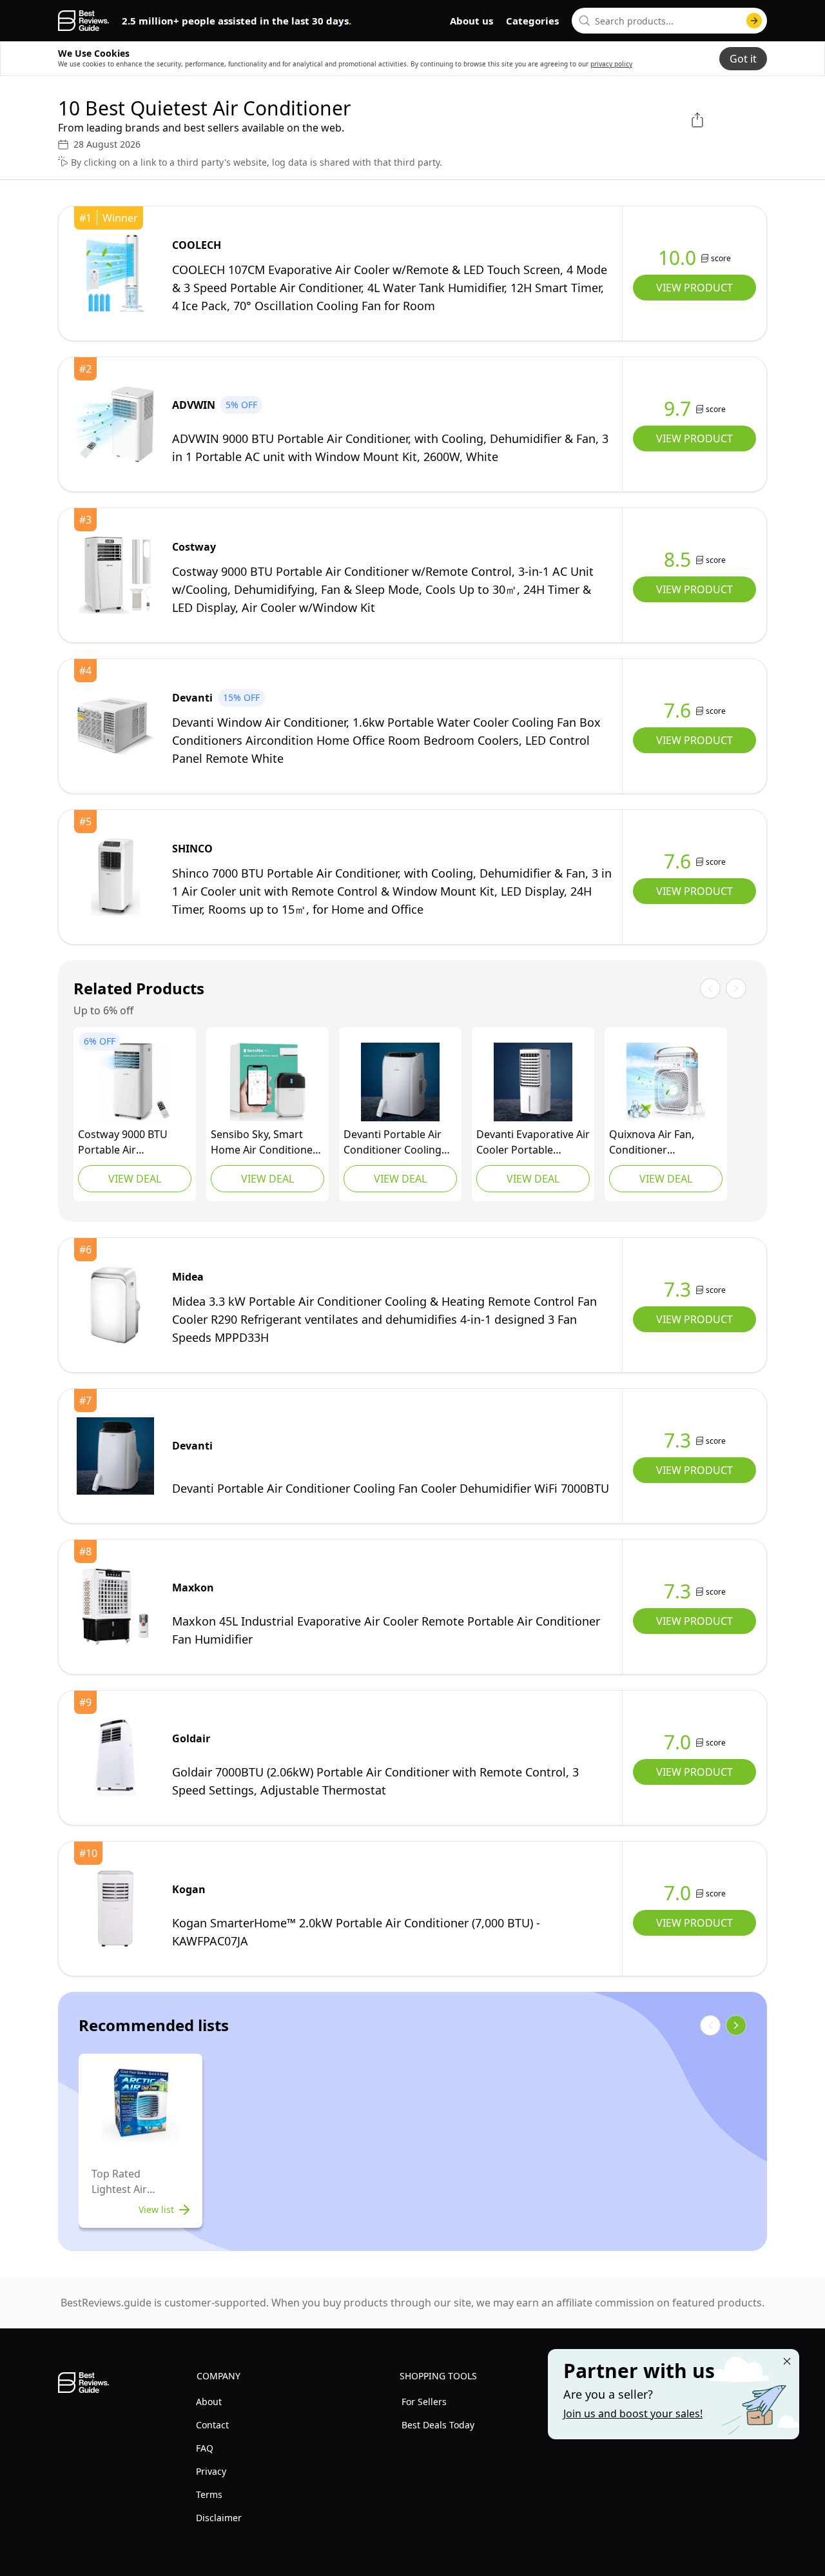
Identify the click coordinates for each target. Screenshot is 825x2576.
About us (471, 21)
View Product (694, 288)
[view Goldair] (115, 1758)
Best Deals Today (438, 2425)
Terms (209, 2494)
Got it (743, 59)
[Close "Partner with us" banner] (787, 2361)
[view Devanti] (115, 726)
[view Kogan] (115, 1909)
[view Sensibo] (267, 1082)
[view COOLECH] (115, 273)
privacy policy (611, 64)
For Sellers (424, 2402)
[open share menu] (697, 120)
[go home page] (83, 21)
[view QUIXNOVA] (666, 1082)
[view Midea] (115, 1305)
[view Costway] (115, 575)
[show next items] (736, 2025)
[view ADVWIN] (115, 424)
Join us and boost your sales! (633, 2414)
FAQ (205, 2448)
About (209, 2402)
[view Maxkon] (115, 1607)
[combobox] (669, 21)
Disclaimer (219, 2518)
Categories (532, 21)
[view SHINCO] (115, 877)
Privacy (211, 2471)
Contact (212, 2425)
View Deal (135, 1179)
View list (156, 2209)
